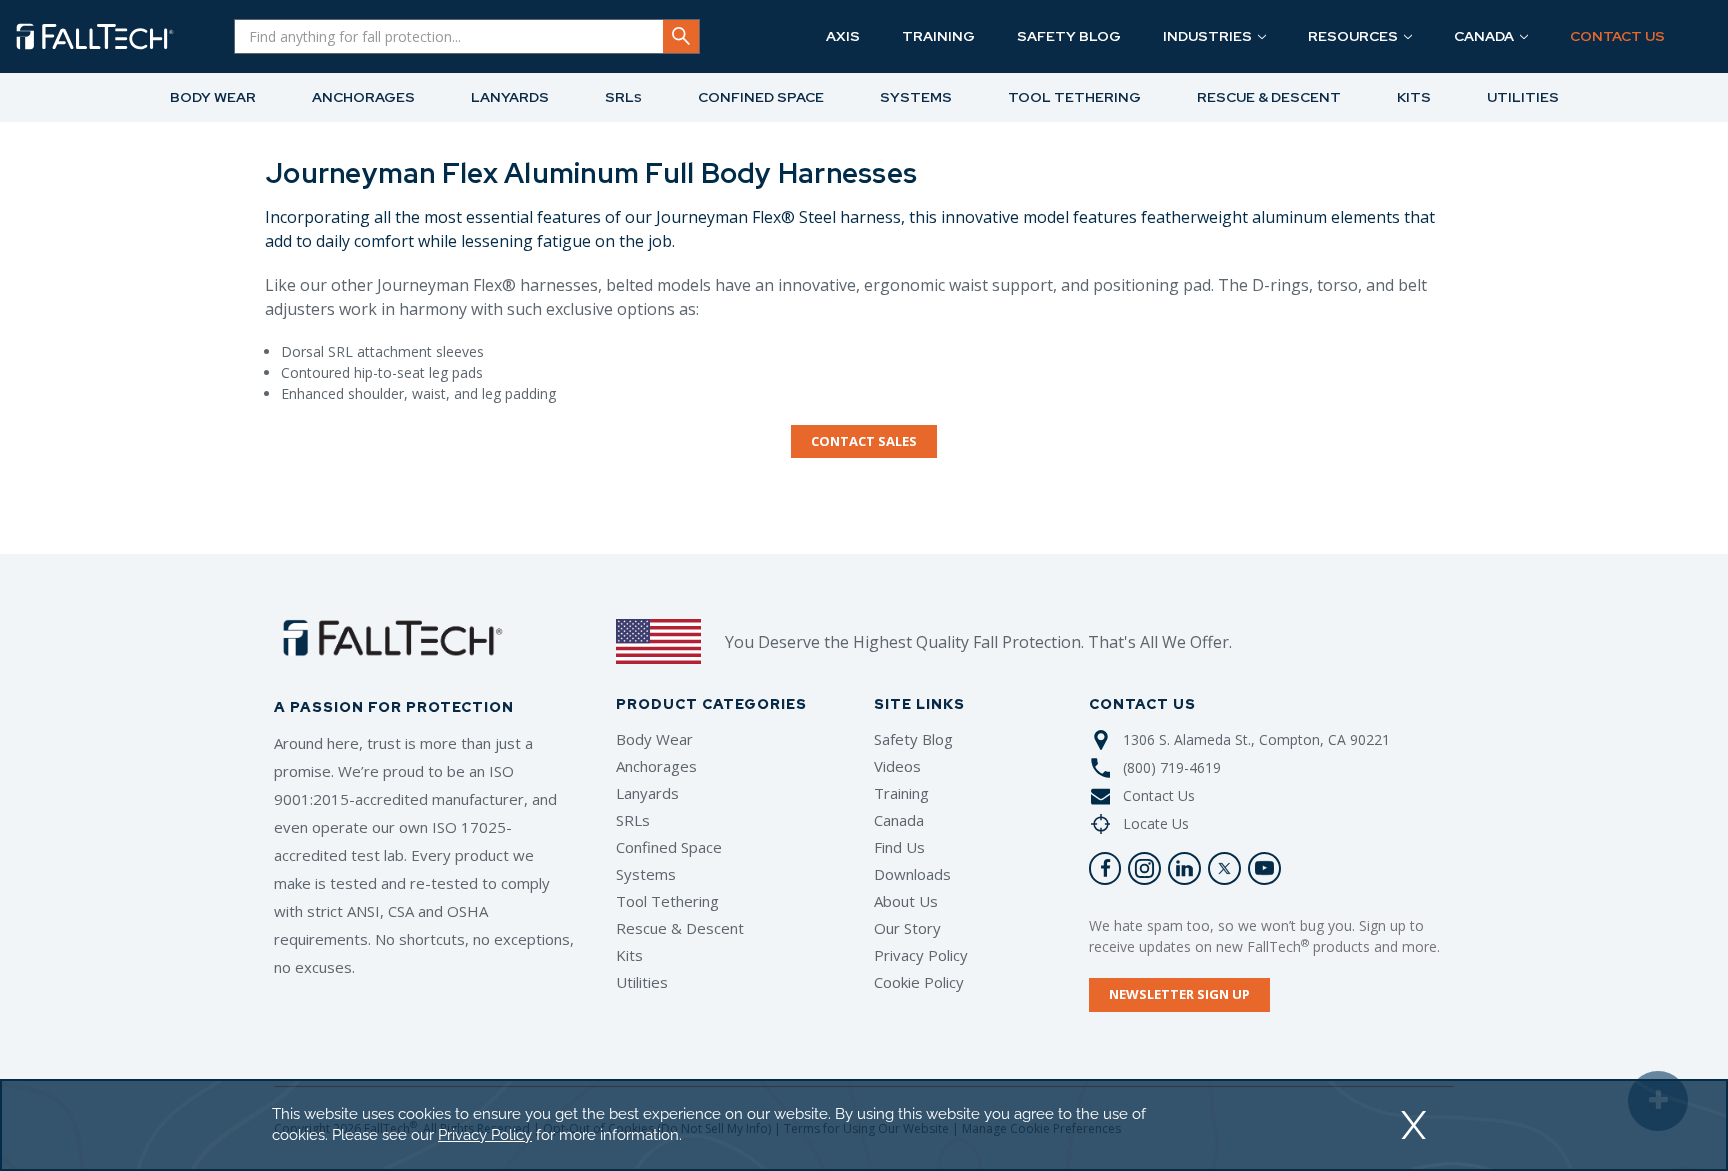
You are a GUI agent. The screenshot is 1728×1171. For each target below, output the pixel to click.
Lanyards (647, 793)
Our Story (907, 928)
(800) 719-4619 (1172, 767)
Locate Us (1156, 823)
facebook (1105, 868)
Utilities (642, 982)
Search (681, 36)
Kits (629, 955)
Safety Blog (913, 739)
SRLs (633, 820)
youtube (1264, 868)
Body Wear (654, 739)
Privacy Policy (921, 955)
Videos (897, 766)
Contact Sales (864, 441)
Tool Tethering (667, 901)
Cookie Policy (919, 982)
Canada (899, 820)
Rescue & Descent (680, 928)
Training (901, 793)
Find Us (899, 847)
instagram (1144, 868)
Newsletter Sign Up (1179, 994)
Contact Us (1159, 795)
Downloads (912, 874)
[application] (864, 1125)
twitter (1224, 868)
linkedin (1184, 868)
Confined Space (669, 847)
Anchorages (656, 766)
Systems (646, 874)
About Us (906, 901)
